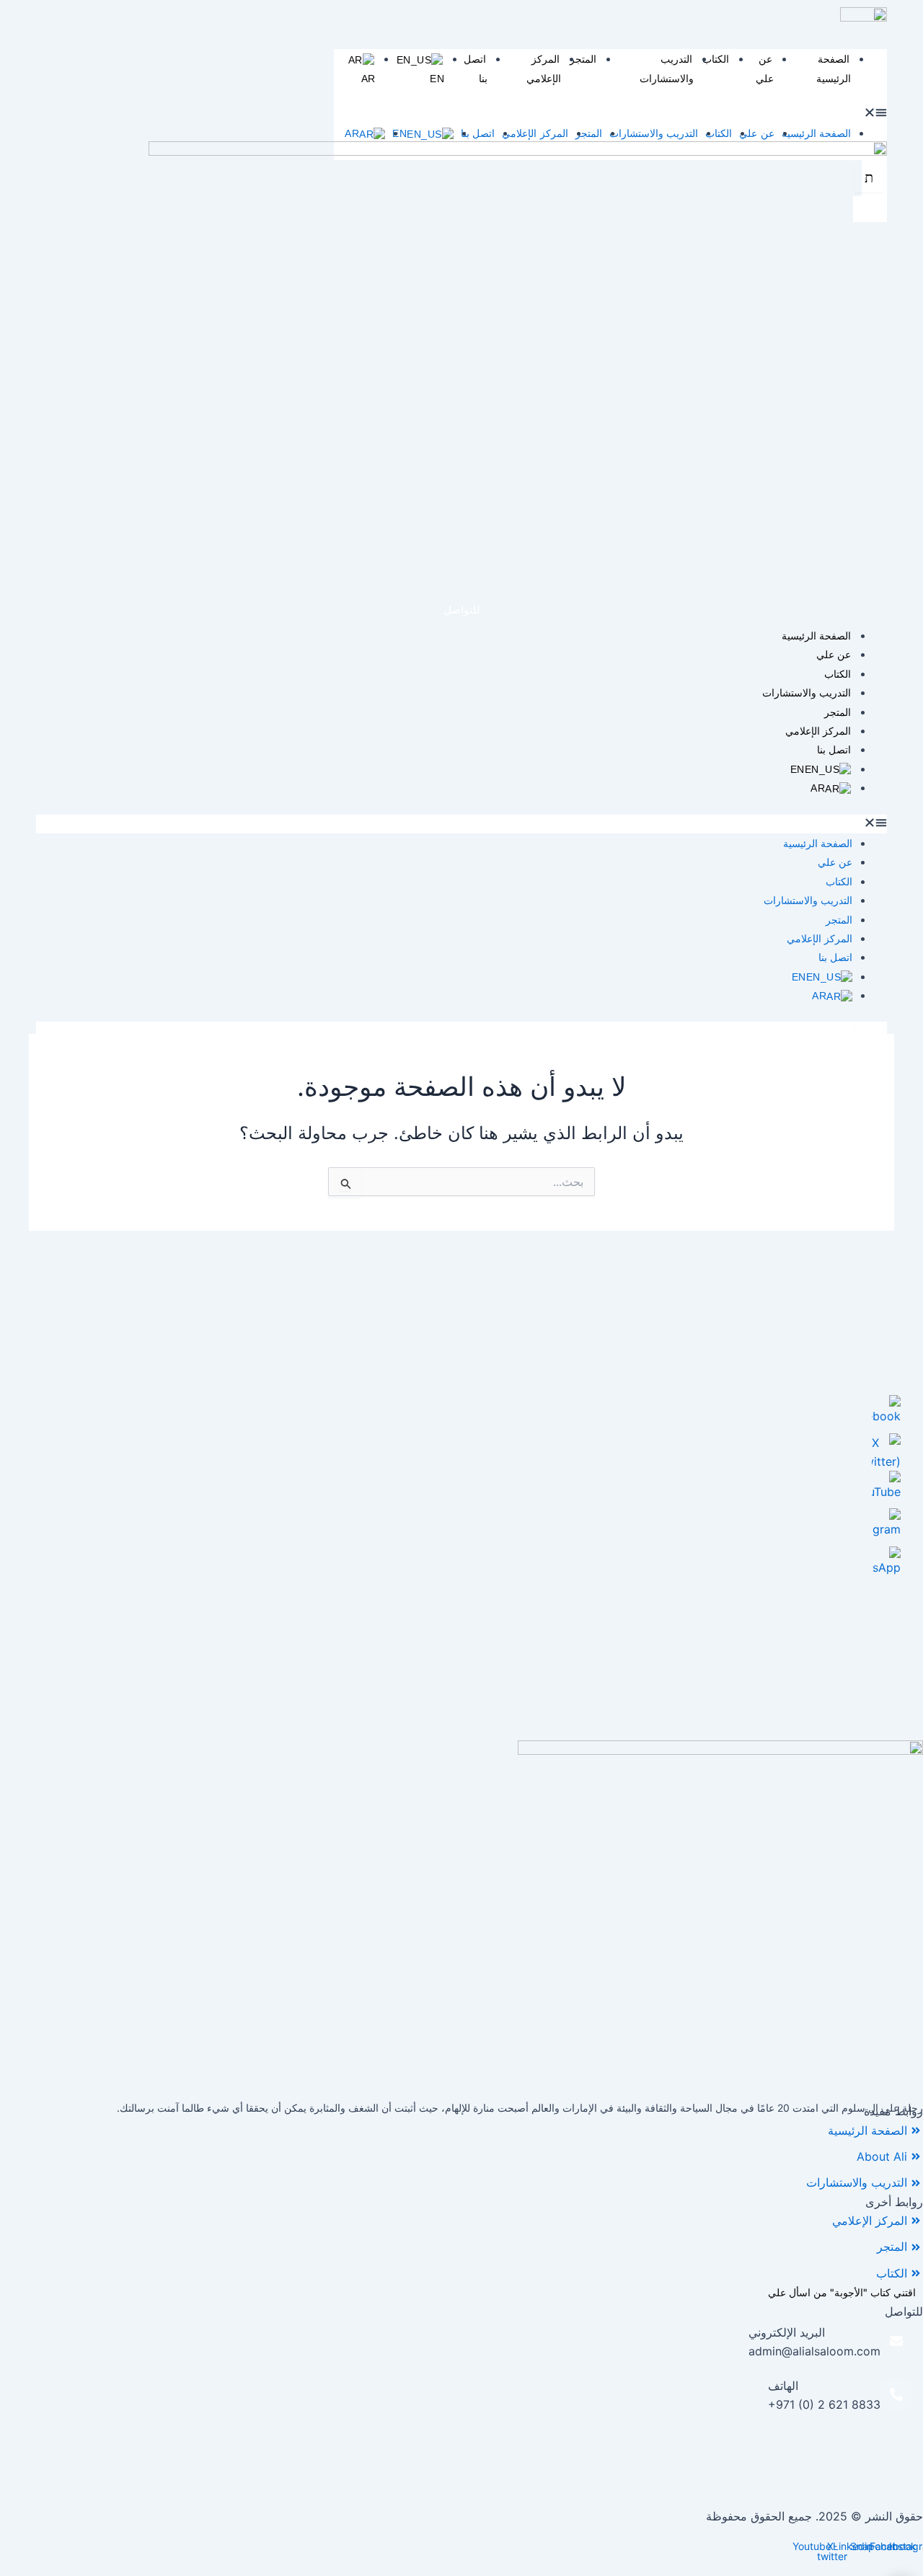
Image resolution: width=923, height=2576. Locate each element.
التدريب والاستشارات (667, 68)
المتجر (583, 59)
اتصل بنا (478, 133)
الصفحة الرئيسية (834, 68)
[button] (610, 114)
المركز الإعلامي (544, 68)
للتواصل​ (462, 610)
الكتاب (716, 59)
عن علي (765, 68)
